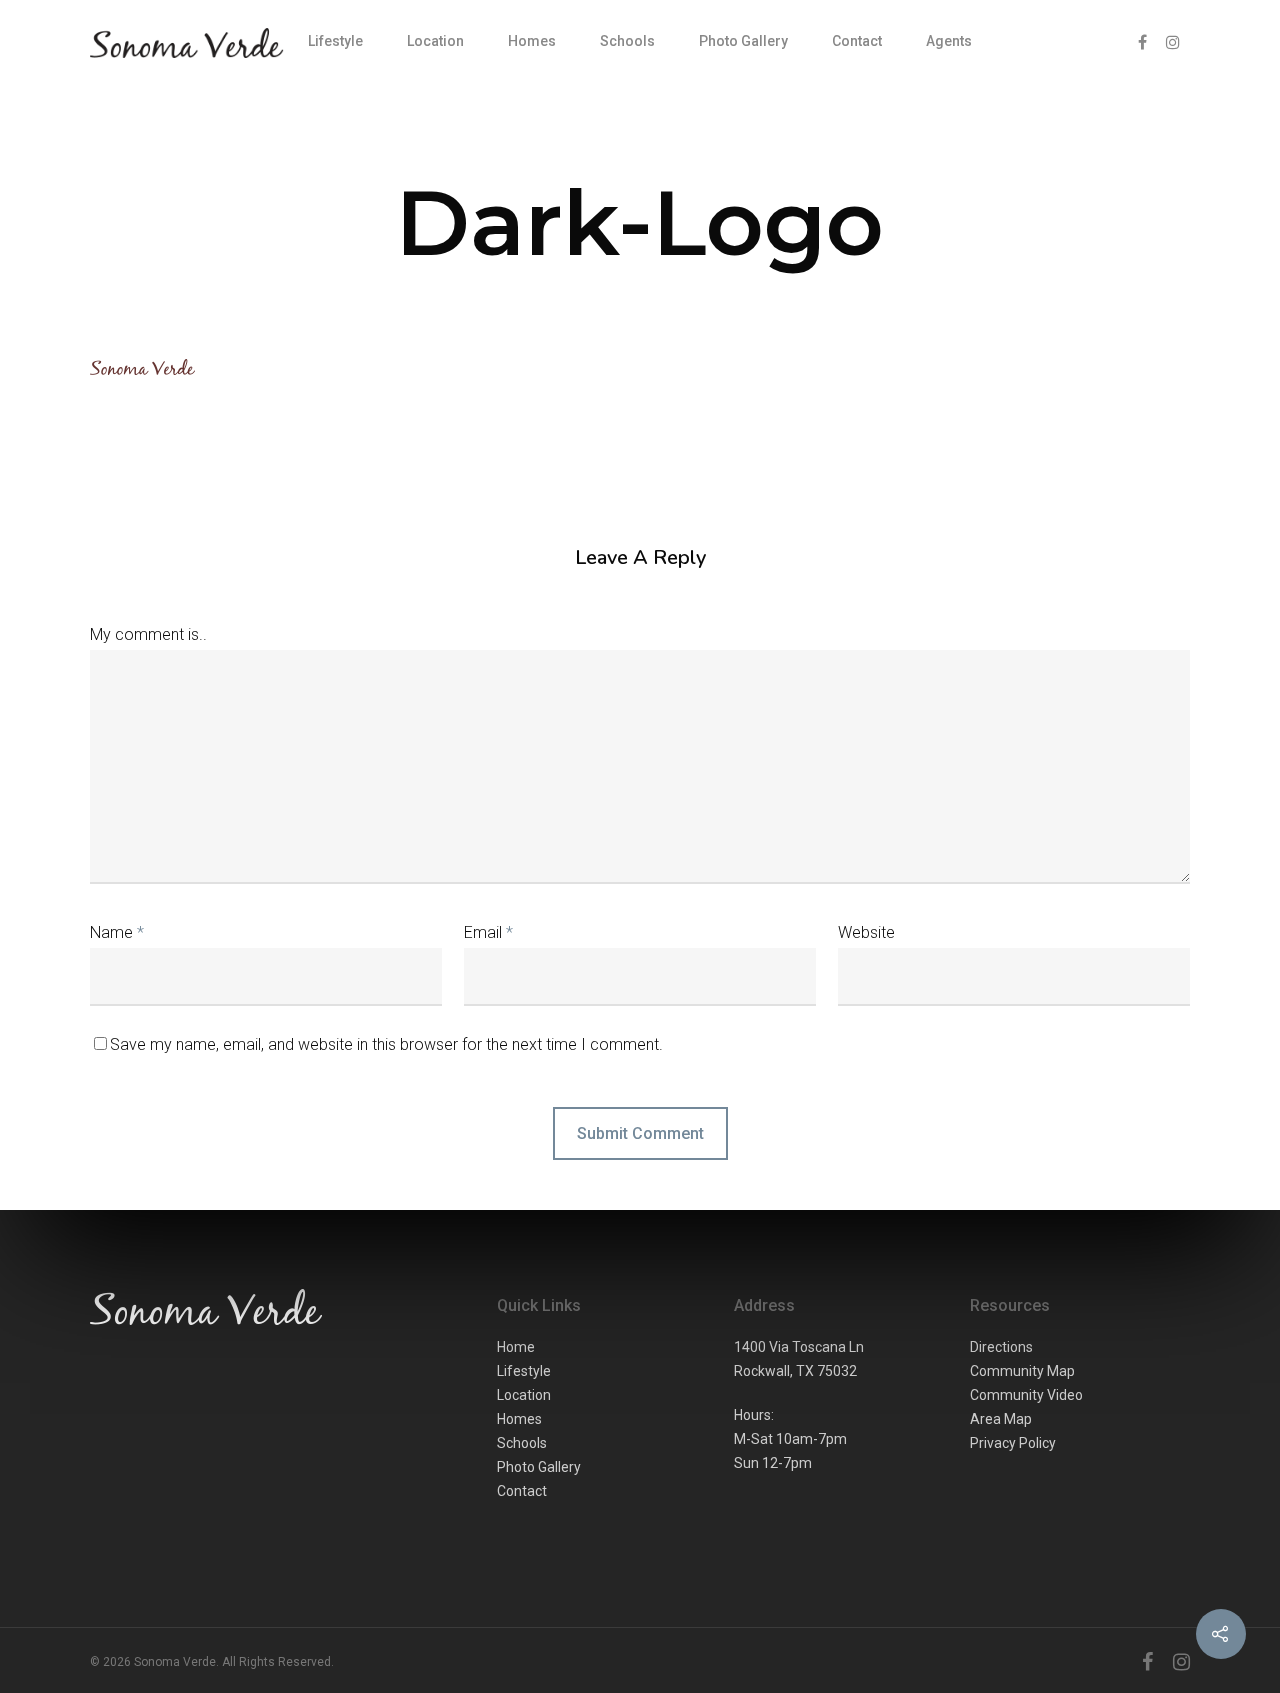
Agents (949, 41)
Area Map (1001, 1419)
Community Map (1022, 1371)
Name (117, 932)
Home (516, 1347)
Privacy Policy (1013, 1443)
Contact (857, 41)
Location (435, 41)
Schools (627, 41)
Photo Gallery (743, 41)
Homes (532, 41)
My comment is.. (148, 634)
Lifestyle (335, 41)
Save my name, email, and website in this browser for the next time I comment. (386, 1044)
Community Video (1026, 1395)
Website (866, 932)
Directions (1001, 1347)
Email (488, 932)
